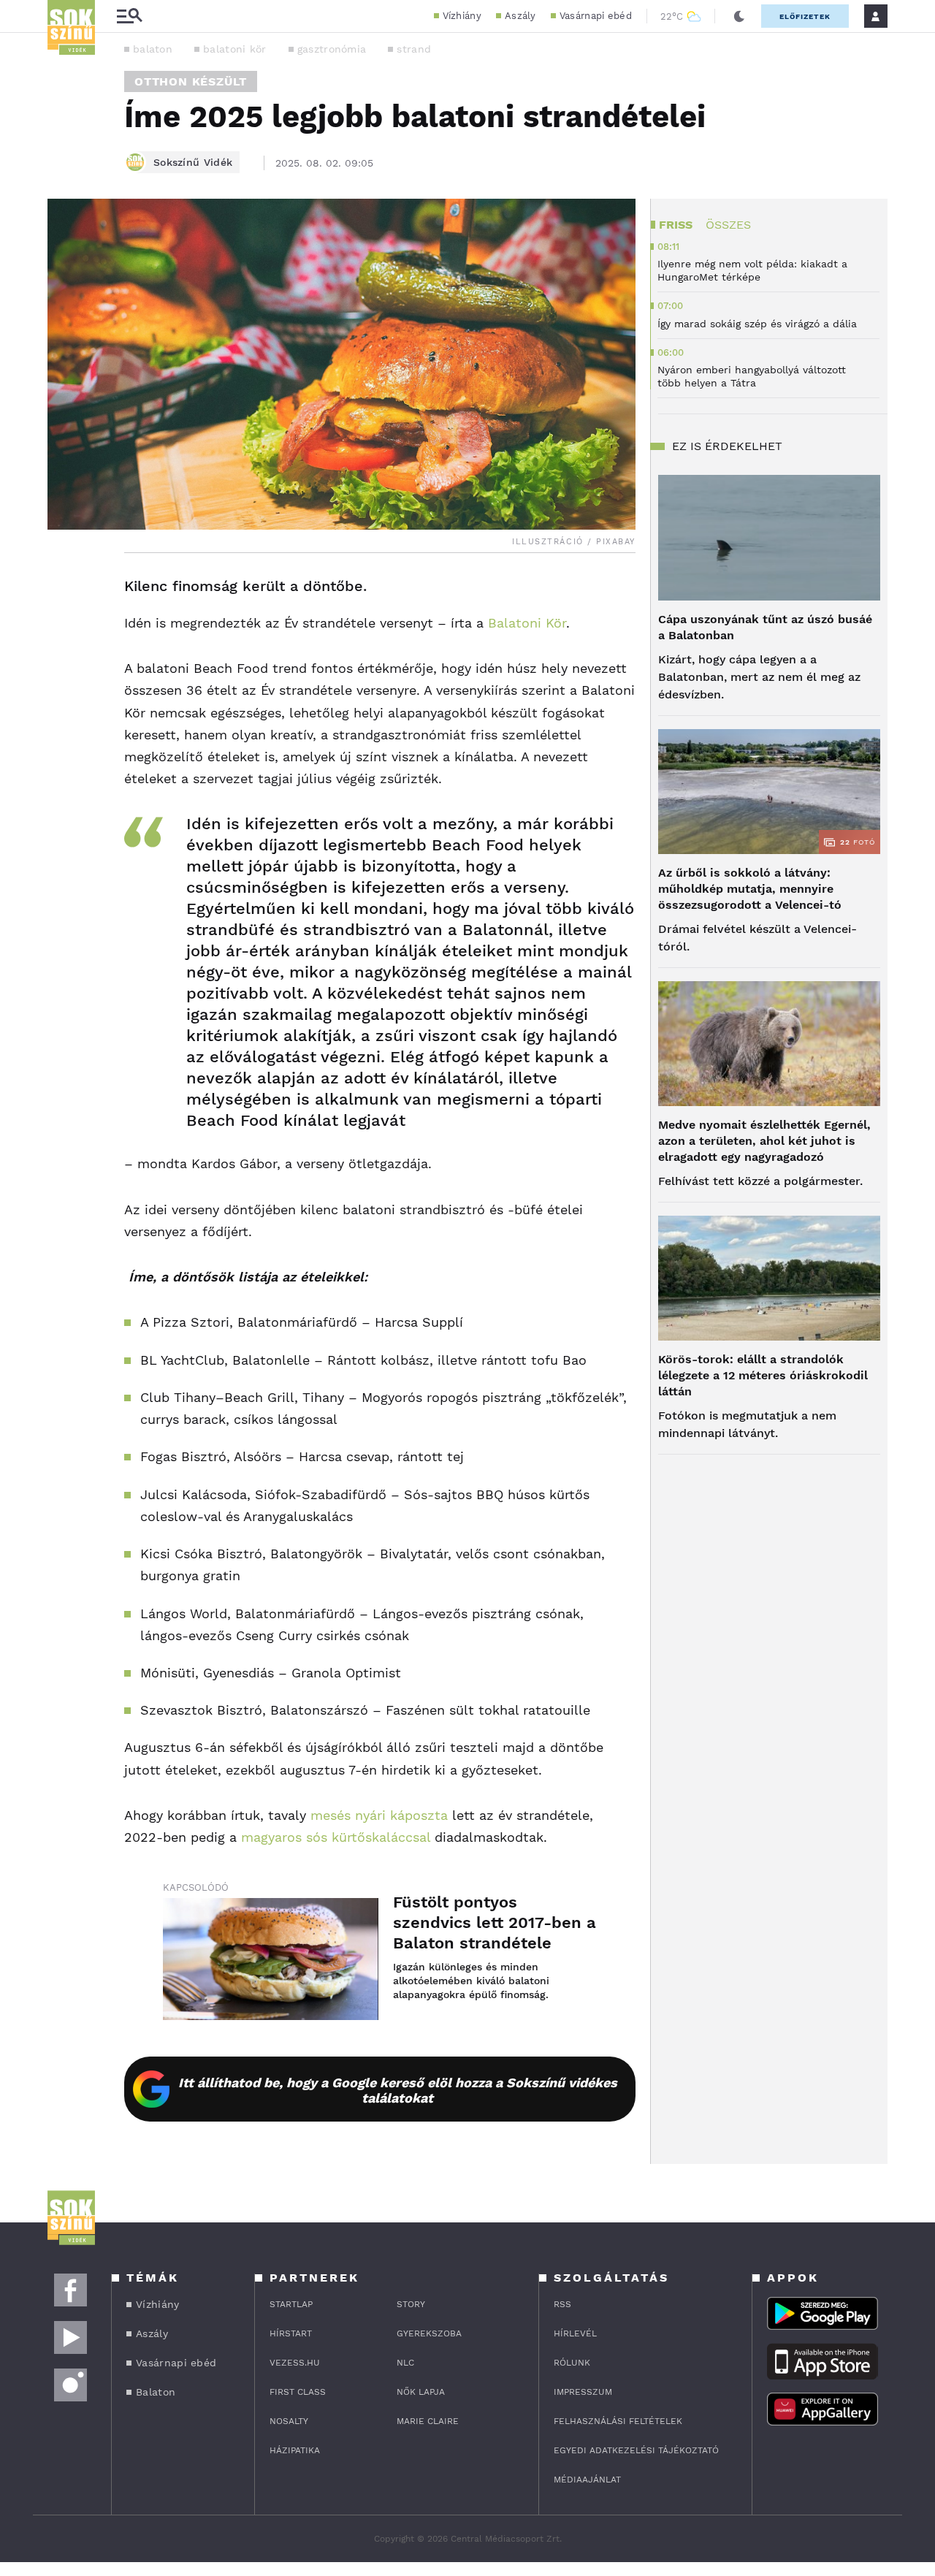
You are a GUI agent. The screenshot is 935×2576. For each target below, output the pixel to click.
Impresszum (583, 2392)
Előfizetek (805, 16)
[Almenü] (129, 16)
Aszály (520, 16)
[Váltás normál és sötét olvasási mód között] (739, 16)
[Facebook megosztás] (64, 591)
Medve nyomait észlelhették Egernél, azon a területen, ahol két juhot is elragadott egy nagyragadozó (764, 1141)
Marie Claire (428, 2421)
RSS (562, 2304)
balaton (153, 49)
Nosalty (289, 2421)
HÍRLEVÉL (575, 2333)
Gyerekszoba (429, 2333)
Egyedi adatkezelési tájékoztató (636, 2450)
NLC (405, 2363)
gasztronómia (332, 49)
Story (411, 2304)
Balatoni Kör (527, 623)
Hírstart (291, 2333)
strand (414, 49)
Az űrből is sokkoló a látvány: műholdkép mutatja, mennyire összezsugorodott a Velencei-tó (750, 889)
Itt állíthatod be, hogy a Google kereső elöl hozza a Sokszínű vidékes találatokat (398, 2090)
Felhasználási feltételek (618, 2421)
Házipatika (295, 2450)
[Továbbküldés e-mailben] (64, 630)
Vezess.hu (295, 2363)
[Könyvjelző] (64, 674)
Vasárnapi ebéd (596, 16)
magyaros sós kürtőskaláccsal (336, 1837)
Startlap (291, 2304)
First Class (298, 2392)
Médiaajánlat (587, 2480)
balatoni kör (235, 49)
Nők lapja (421, 2392)
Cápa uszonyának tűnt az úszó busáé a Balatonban (765, 627)
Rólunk (572, 2363)
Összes (728, 225)
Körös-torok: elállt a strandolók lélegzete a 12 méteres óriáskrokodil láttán (763, 1375)
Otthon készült (191, 81)
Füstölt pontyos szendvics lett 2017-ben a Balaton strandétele (495, 1923)
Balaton (156, 2392)
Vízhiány (462, 16)
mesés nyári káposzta (379, 1815)
